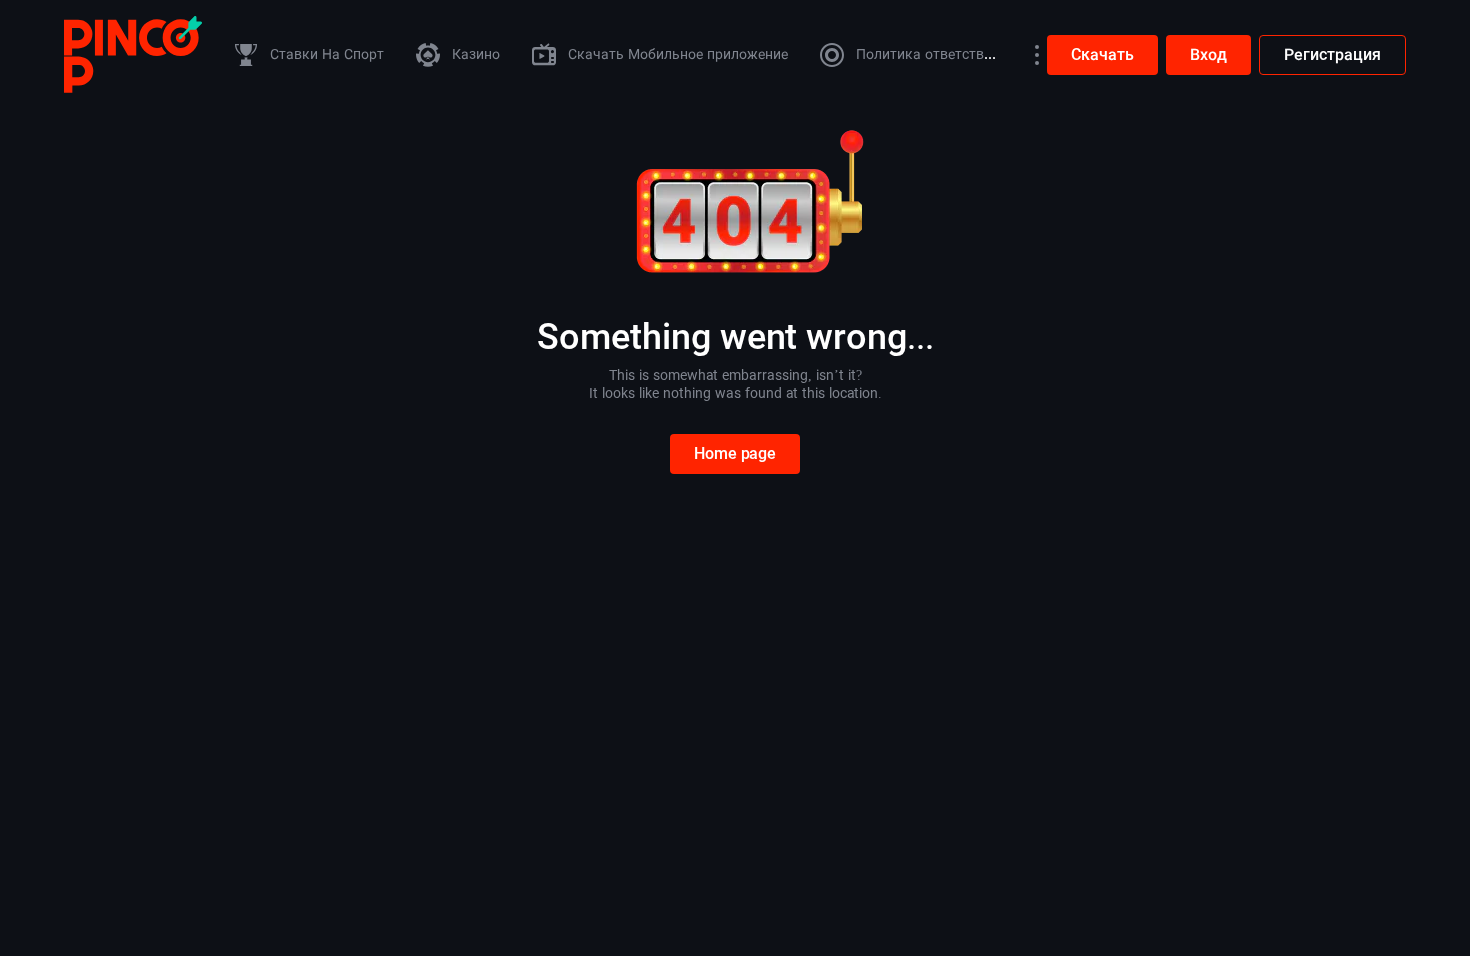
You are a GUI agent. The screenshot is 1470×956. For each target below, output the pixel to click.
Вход (1208, 54)
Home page (735, 453)
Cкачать (1102, 54)
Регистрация (1332, 54)
